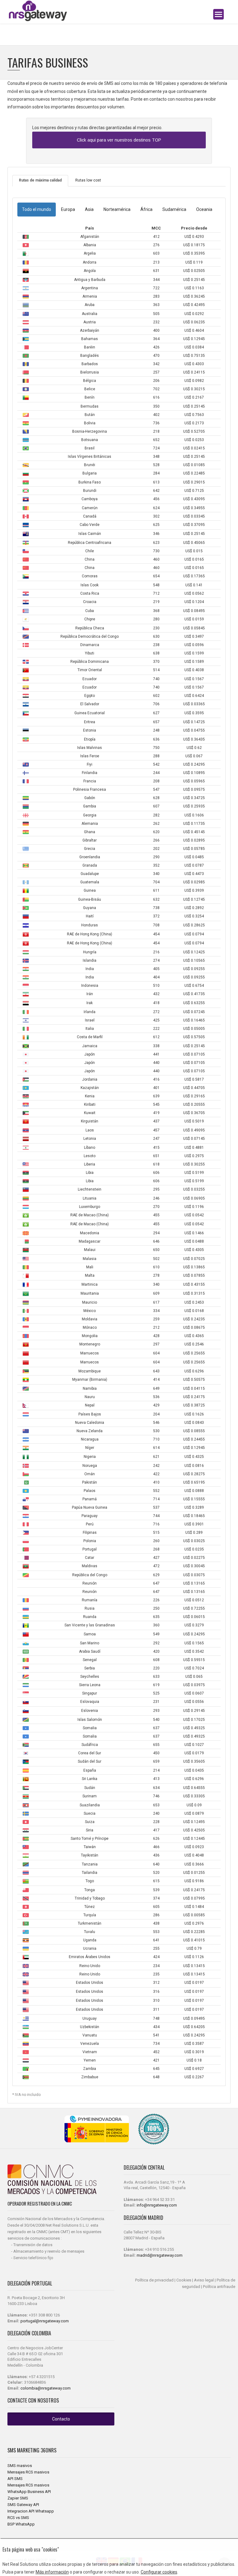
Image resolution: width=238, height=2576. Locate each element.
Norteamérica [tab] (117, 209)
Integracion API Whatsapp (31, 2511)
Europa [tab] (68, 209)
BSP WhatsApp (21, 2524)
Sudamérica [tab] (174, 209)
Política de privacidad (154, 2280)
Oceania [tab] (204, 209)
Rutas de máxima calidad (40, 180)
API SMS (15, 2479)
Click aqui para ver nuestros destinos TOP (119, 140)
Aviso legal (204, 2280)
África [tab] (146, 209)
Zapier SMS (18, 2498)
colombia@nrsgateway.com (46, 2388)
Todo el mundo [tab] (37, 209)
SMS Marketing (24, 2450)
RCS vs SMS (18, 2518)
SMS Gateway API (23, 2505)
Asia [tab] (89, 209)
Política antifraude (219, 2287)
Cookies (184, 2280)
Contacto (61, 2419)
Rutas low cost (88, 180)
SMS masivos (20, 2466)
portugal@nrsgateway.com (45, 2321)
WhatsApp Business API (29, 2492)
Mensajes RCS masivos (28, 2472)
